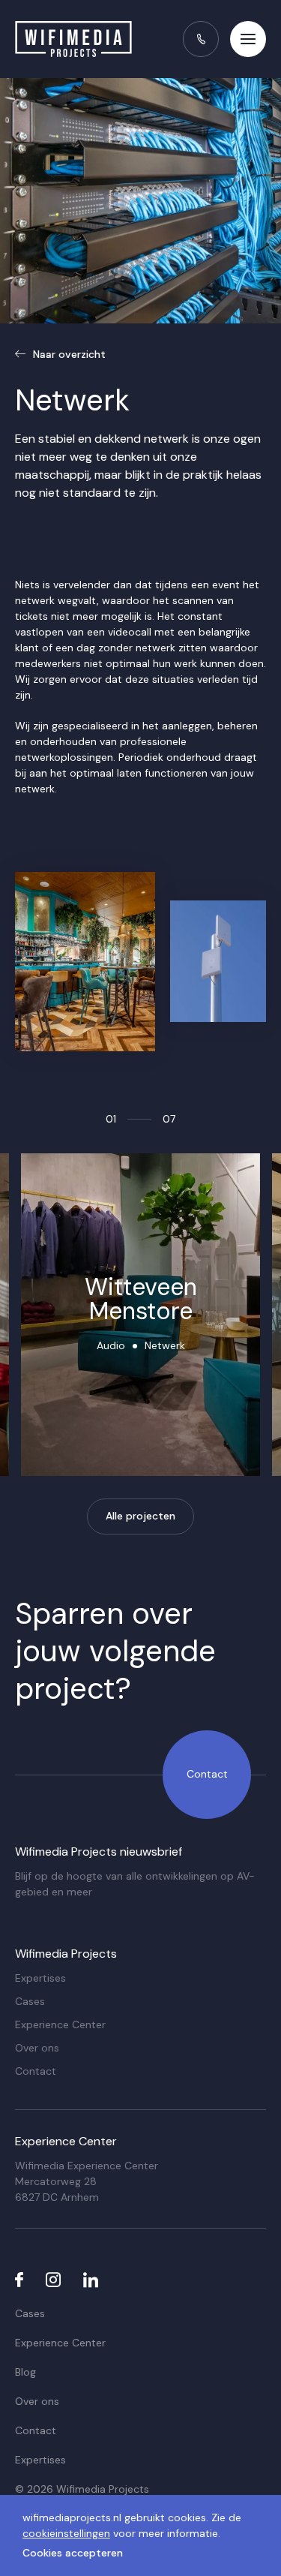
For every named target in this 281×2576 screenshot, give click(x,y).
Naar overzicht (69, 354)
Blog (25, 2372)
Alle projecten (140, 1516)
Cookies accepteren (73, 2553)
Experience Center (60, 2024)
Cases (30, 2001)
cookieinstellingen (66, 2533)
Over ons (37, 2048)
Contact (207, 1774)
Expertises (40, 1978)
